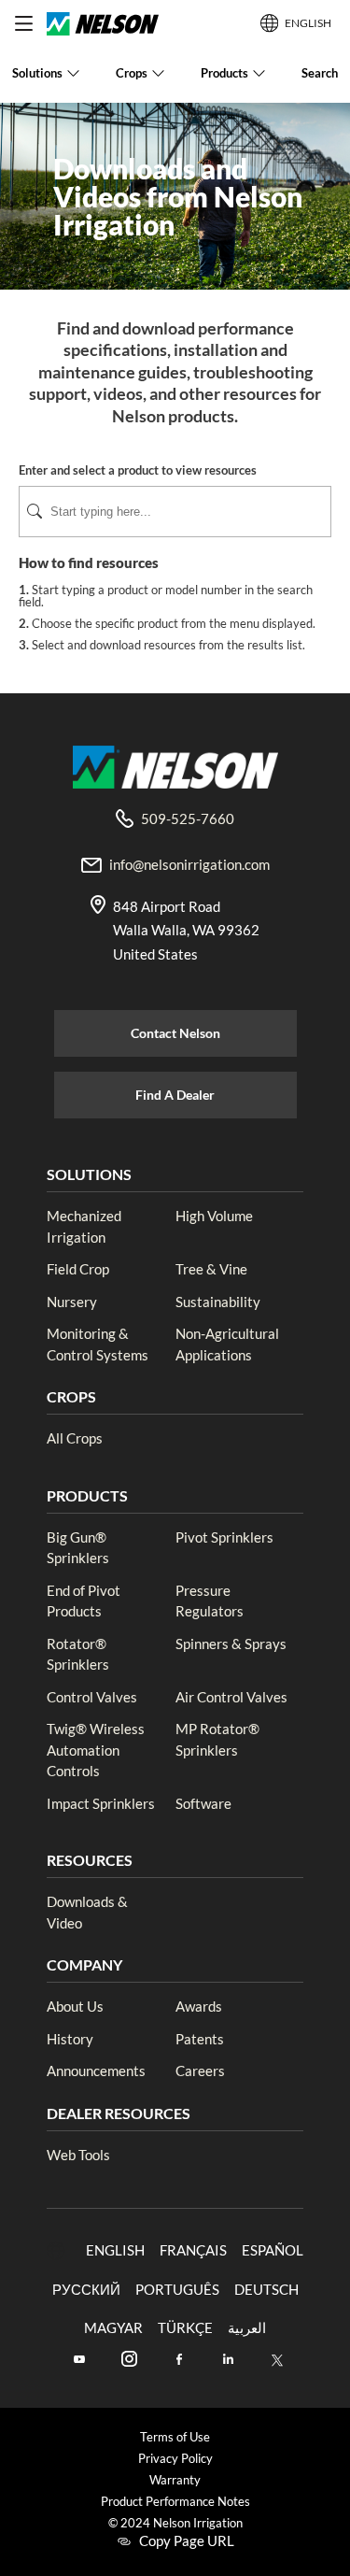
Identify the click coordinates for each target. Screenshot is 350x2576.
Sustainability (218, 1302)
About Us (75, 2006)
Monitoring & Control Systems (98, 1344)
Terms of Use (175, 2437)
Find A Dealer (175, 1095)
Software (203, 1803)
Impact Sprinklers (101, 1803)
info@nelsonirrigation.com (189, 864)
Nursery (72, 1302)
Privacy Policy (175, 2459)
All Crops (75, 1438)
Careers (200, 2071)
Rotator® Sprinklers (78, 1654)
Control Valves (92, 1697)
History (70, 2039)
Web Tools (78, 2155)
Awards (199, 2006)
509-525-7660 (188, 818)
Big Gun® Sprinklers (78, 1548)
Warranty (175, 2480)
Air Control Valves (231, 1697)
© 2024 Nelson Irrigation (175, 2523)
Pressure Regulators (210, 1601)
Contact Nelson (175, 1033)
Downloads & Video (87, 1912)
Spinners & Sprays (231, 1644)
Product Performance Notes (175, 2502)
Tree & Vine (211, 1269)
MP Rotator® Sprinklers (217, 1739)
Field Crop (78, 1269)
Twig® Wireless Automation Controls (96, 1750)
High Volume (214, 1216)
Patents (200, 2039)
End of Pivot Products (84, 1601)
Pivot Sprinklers (224, 1537)
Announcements (96, 2071)
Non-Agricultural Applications (227, 1344)
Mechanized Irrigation (84, 1226)
